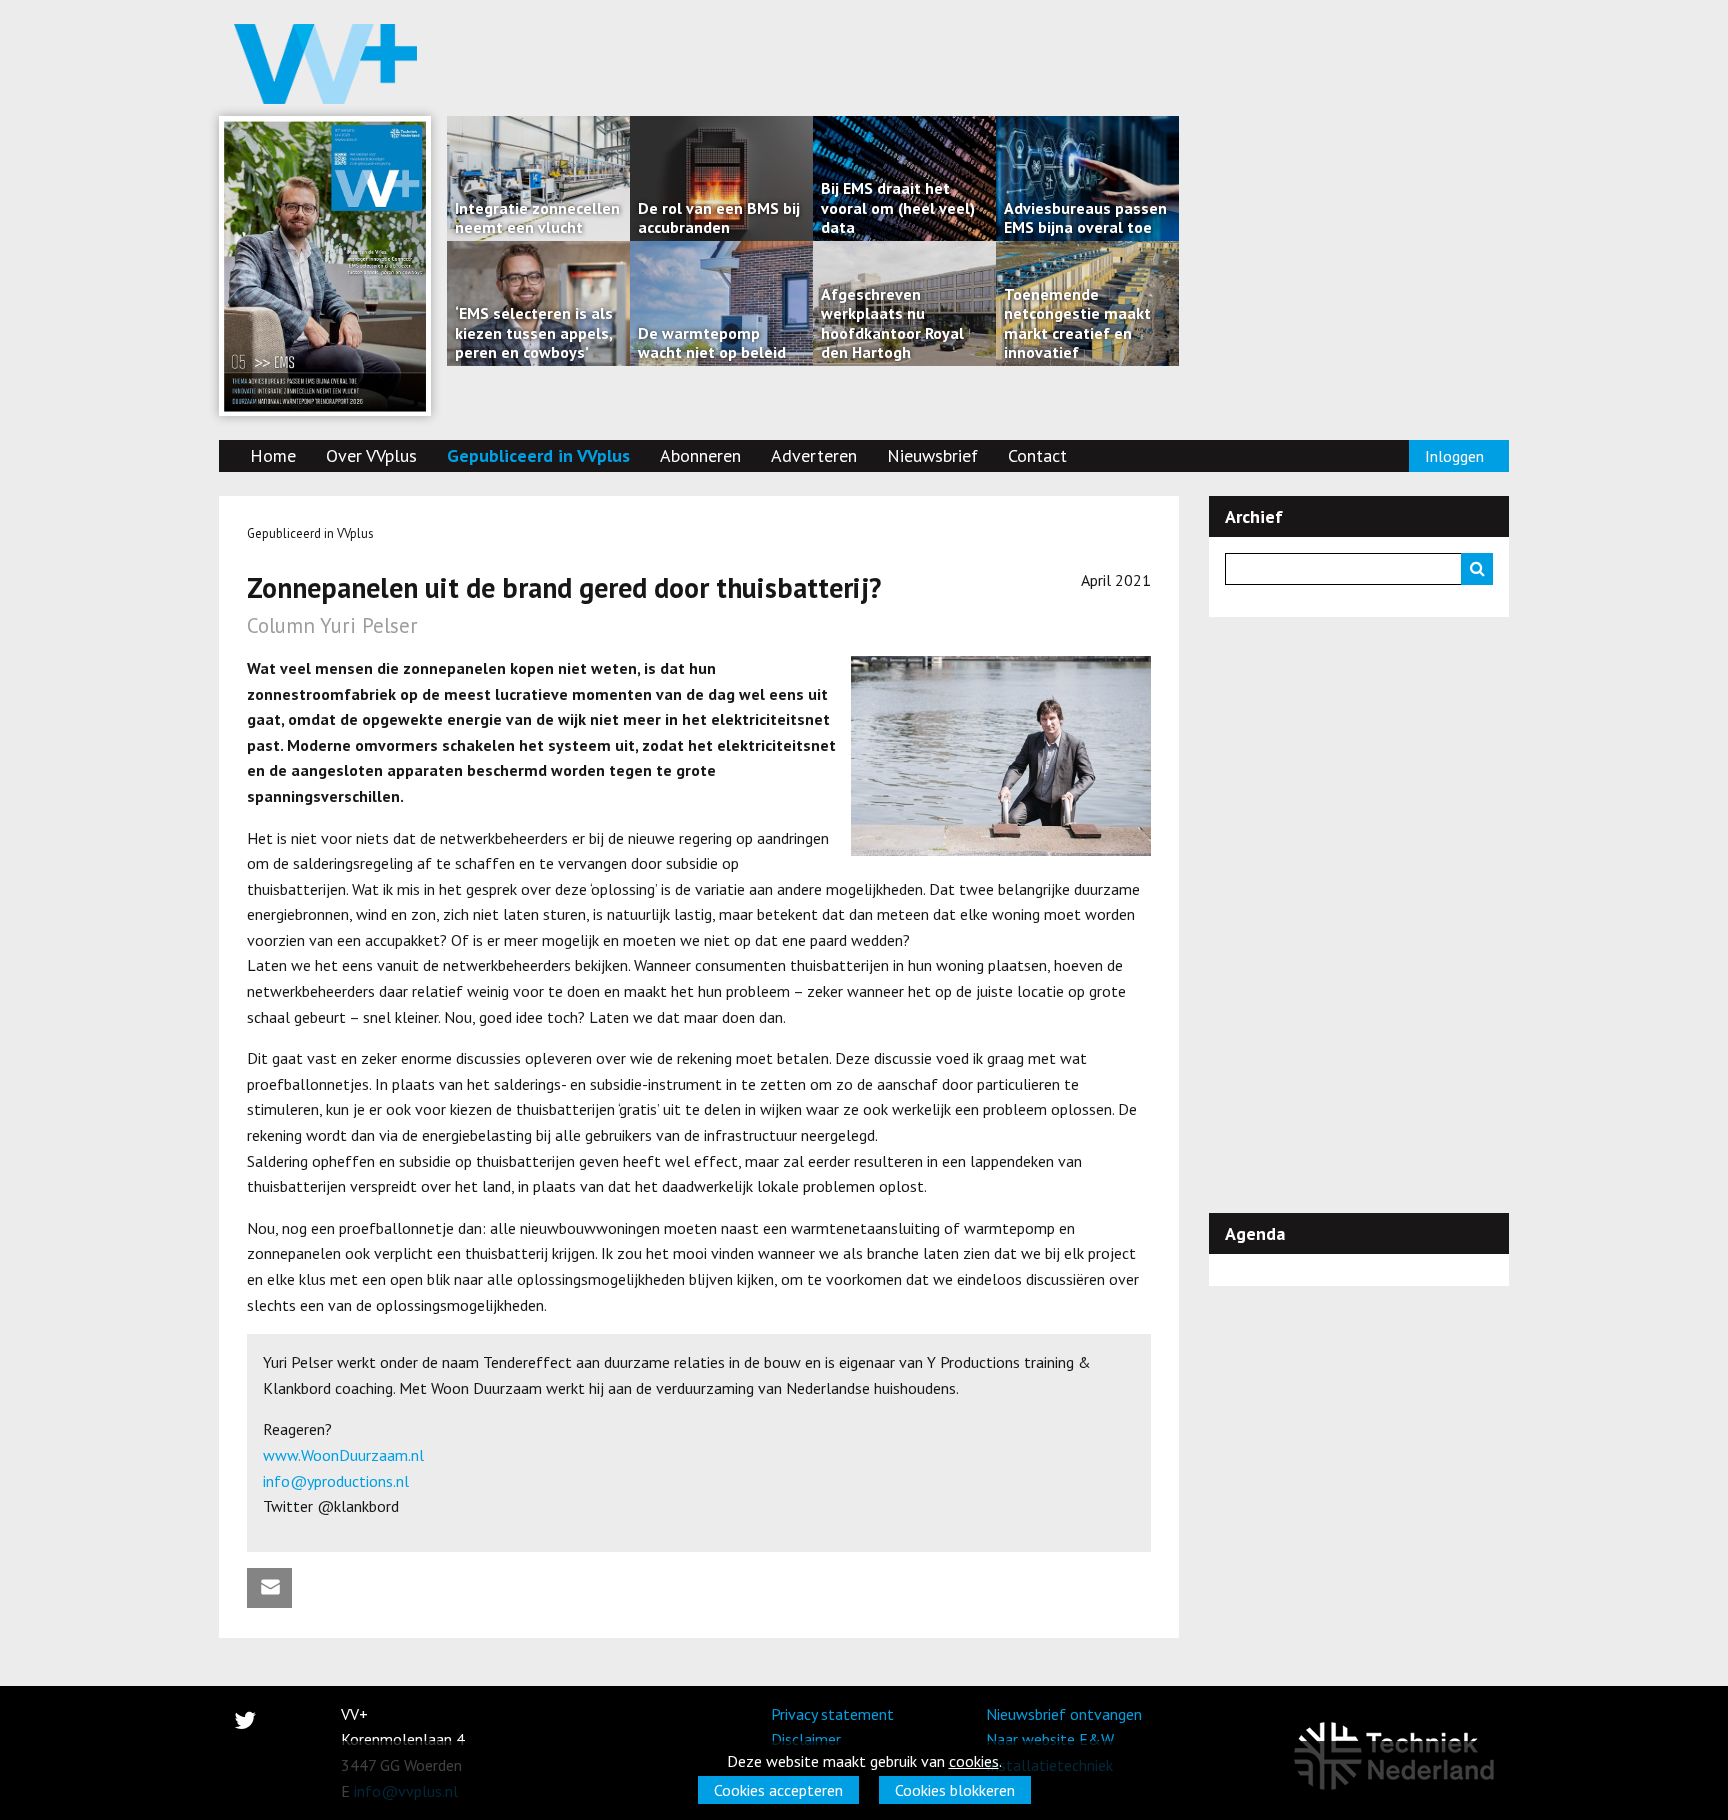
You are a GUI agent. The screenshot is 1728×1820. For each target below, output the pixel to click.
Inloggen (1454, 456)
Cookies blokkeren (955, 1790)
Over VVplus (371, 455)
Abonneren (700, 455)
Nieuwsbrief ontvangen (1064, 1714)
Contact (1037, 455)
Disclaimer (806, 1739)
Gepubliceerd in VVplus (538, 455)
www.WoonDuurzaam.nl (343, 1455)
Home (273, 455)
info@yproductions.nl (336, 1481)
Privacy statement (832, 1714)
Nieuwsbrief (932, 455)
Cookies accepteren (778, 1790)
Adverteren (814, 455)
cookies (974, 1761)
